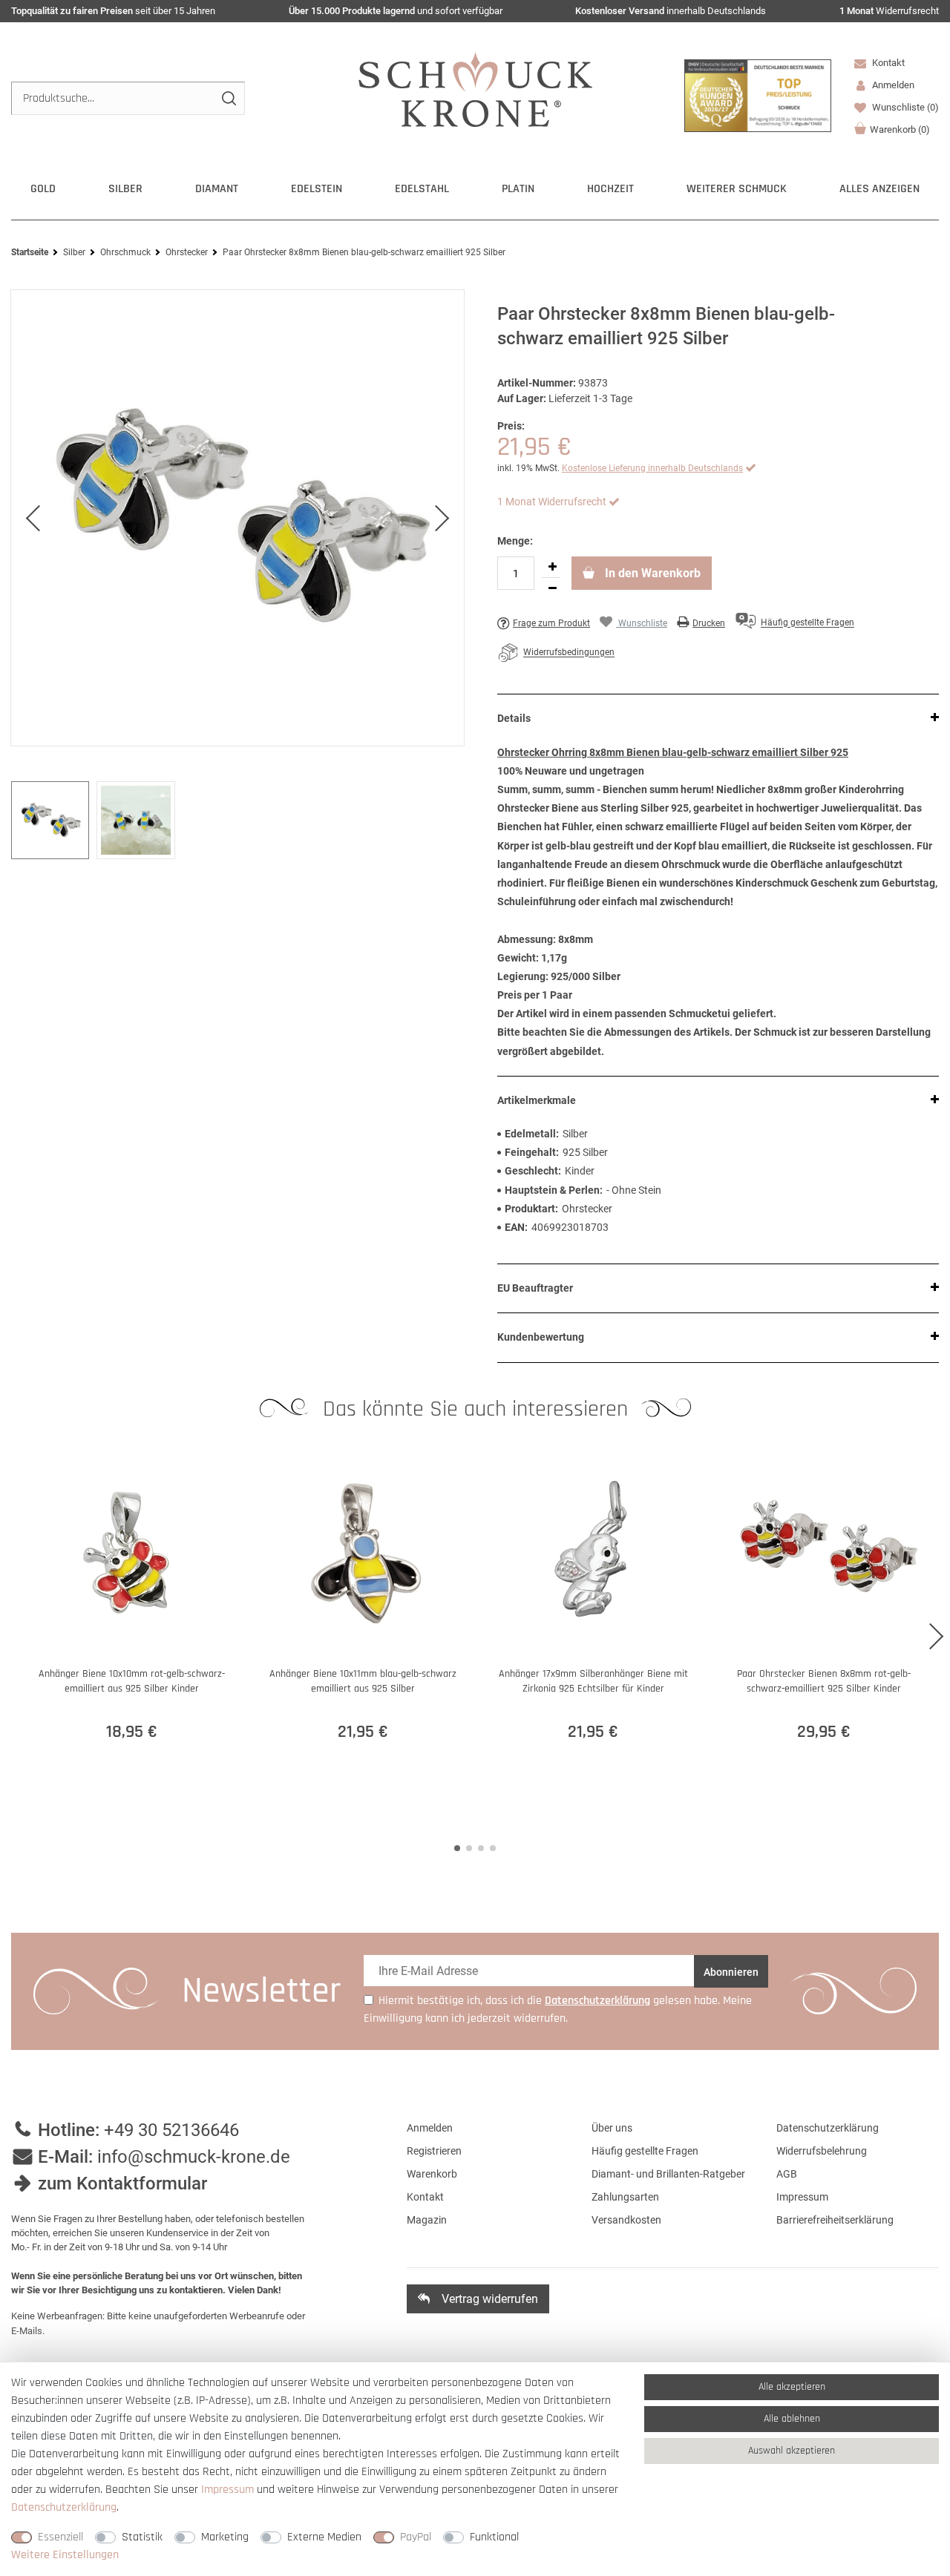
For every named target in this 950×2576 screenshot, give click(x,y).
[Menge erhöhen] (552, 567)
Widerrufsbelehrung (822, 2151)
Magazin (427, 2220)
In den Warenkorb (651, 573)
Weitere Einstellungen (65, 2555)
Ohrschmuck (125, 252)
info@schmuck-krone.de (194, 2157)
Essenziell (60, 2537)
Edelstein (317, 189)
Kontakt (887, 63)
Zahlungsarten (625, 2197)
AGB (787, 2174)
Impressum (802, 2197)
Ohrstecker (187, 252)
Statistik (142, 2537)
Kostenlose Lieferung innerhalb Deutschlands (652, 468)
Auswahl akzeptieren (792, 2451)
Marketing (225, 2537)
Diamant (217, 189)
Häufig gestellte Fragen (645, 2151)
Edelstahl (422, 189)
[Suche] (228, 98)
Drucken (709, 623)
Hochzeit (610, 189)
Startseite (30, 252)
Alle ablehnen (792, 2419)
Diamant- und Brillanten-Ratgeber (668, 2174)
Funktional (494, 2537)
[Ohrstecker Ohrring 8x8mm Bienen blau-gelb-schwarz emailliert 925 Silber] (237, 518)
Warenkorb (900, 129)
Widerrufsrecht (889, 11)
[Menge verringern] (552, 588)
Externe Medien (324, 2537)
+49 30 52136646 (171, 2130)
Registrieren (434, 2151)
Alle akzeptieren (792, 2387)
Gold (43, 189)
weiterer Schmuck (737, 189)
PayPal (416, 2537)
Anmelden (430, 2128)
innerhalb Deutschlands (671, 11)
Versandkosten (626, 2220)
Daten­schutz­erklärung (64, 2507)
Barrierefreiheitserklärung (835, 2220)
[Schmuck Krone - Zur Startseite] (475, 89)
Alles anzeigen (879, 189)
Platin (518, 189)
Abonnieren (731, 1972)
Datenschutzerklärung (828, 2128)
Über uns (612, 2128)
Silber (125, 189)
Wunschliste (904, 107)
